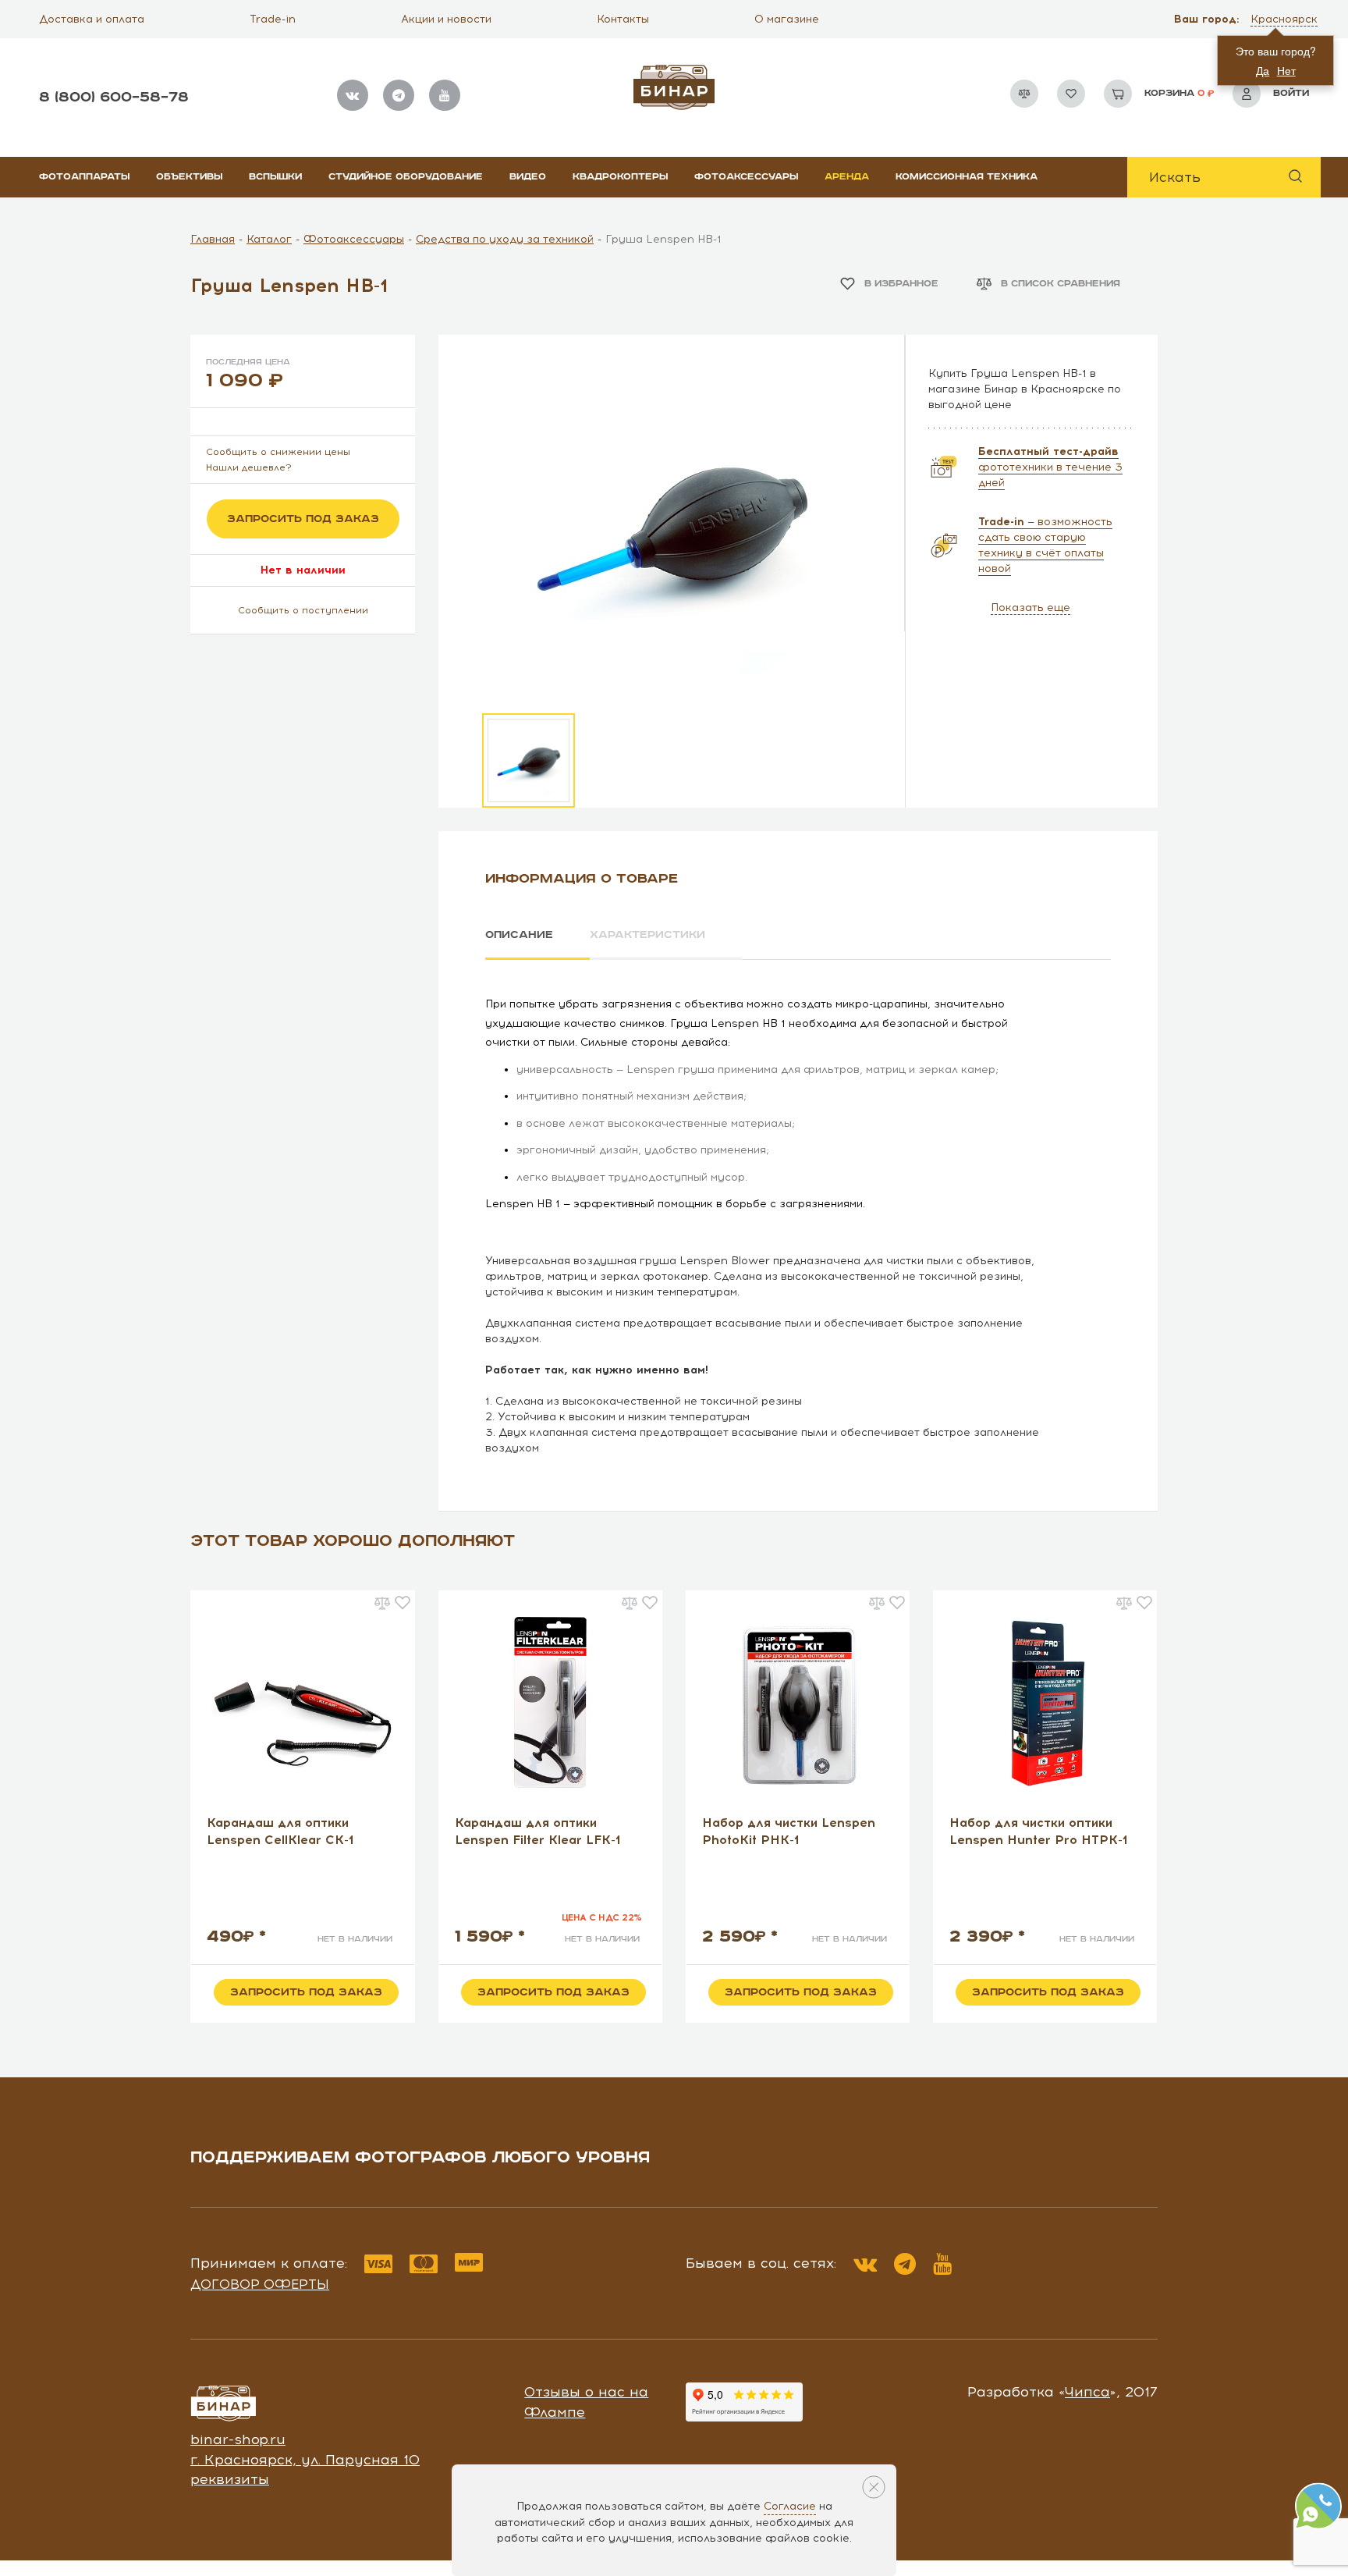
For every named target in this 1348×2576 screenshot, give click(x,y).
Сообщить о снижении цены (278, 452)
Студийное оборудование (406, 177)
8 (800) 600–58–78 (114, 97)
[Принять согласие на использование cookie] (874, 2487)
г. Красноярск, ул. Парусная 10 (305, 2460)
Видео (528, 177)
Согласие (790, 2506)
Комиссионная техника (967, 177)
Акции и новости (446, 19)
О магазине (787, 19)
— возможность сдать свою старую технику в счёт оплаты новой (1045, 545)
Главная (213, 239)
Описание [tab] (519, 935)
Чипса (1087, 2392)
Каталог (269, 239)
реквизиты (230, 2479)
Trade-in (273, 19)
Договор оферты (260, 2284)
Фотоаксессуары (746, 177)
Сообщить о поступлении (303, 610)
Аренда (847, 177)
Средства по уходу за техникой (505, 239)
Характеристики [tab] (647, 935)
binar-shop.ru (238, 2439)
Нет (1286, 70)
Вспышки (275, 177)
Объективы (189, 177)
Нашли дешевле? (249, 467)
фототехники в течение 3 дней (1050, 467)
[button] (1286, 20)
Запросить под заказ (303, 519)
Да (1263, 70)
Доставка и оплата (92, 19)
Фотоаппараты (84, 177)
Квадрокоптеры (620, 177)
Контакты (623, 19)
